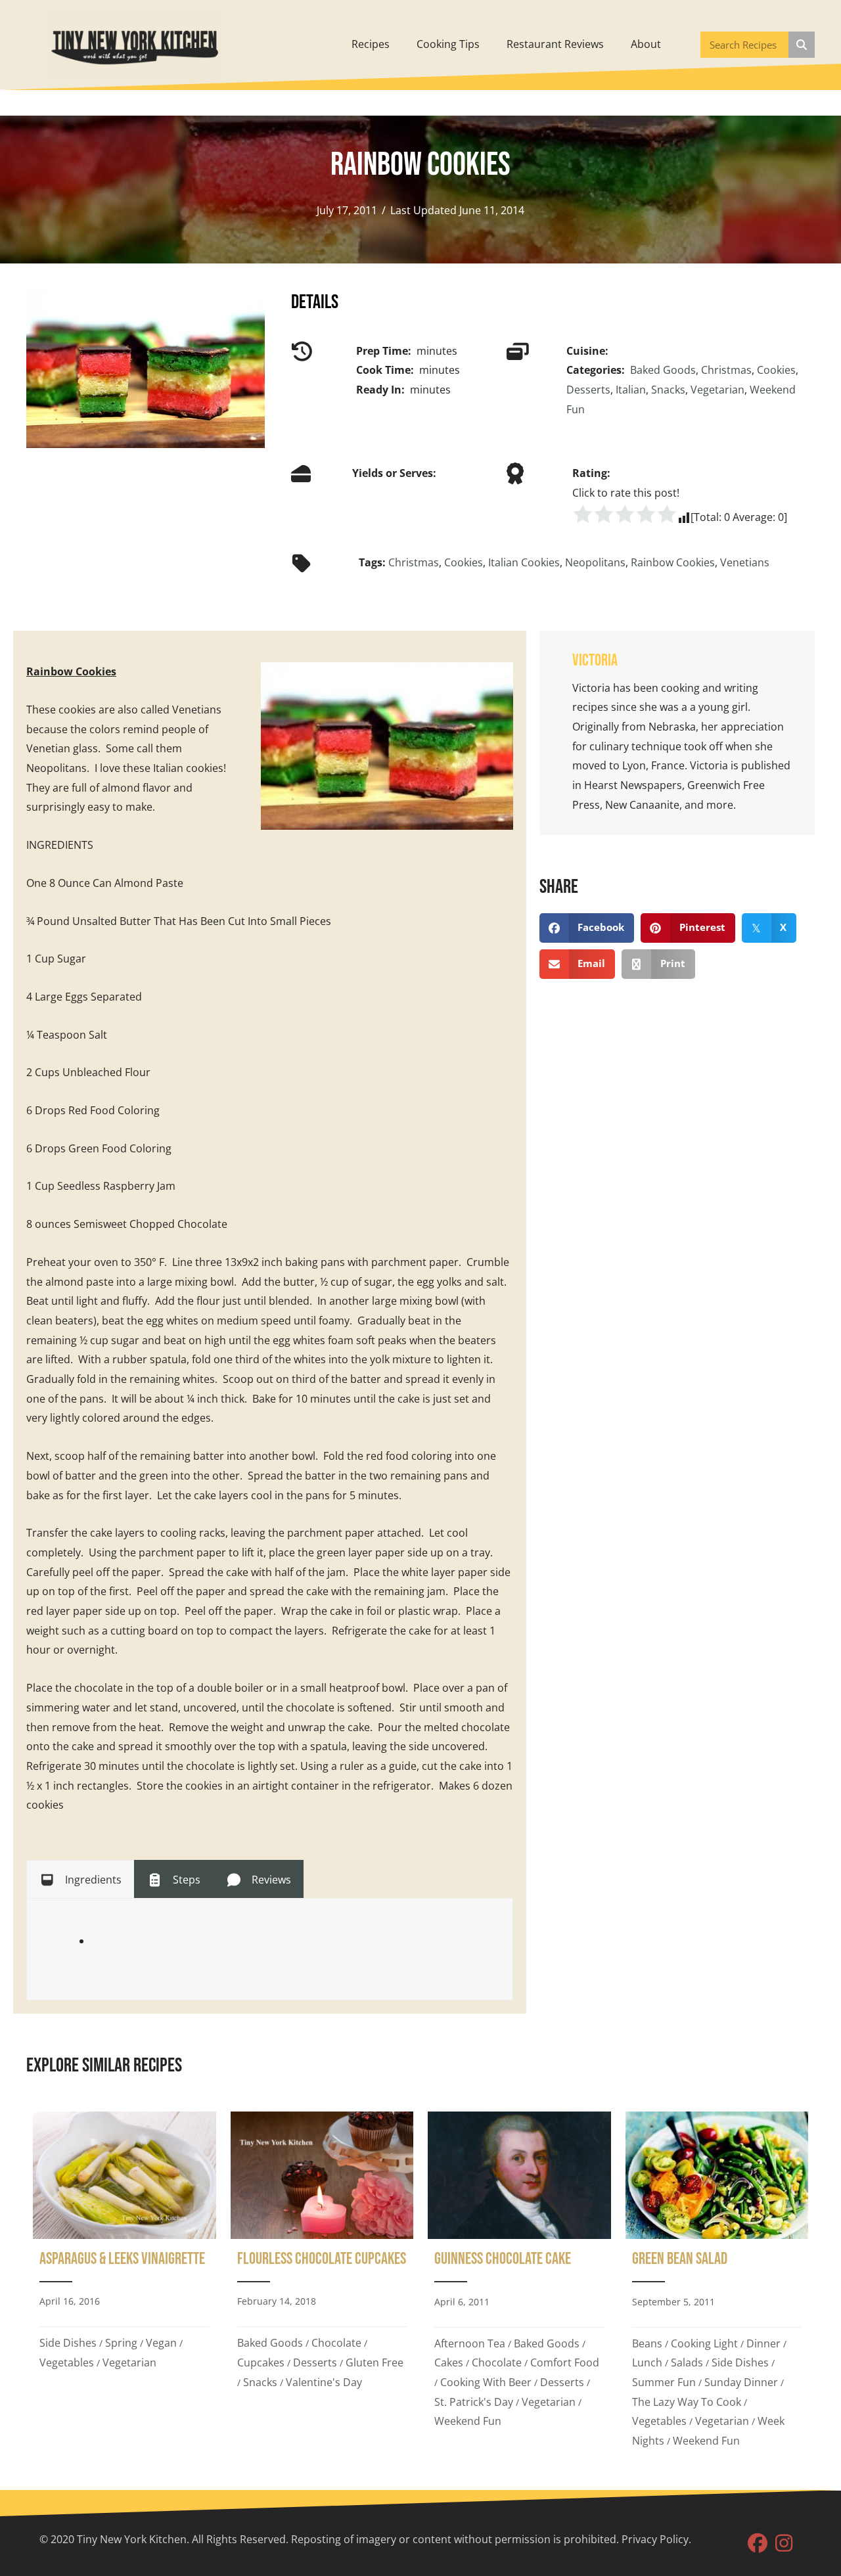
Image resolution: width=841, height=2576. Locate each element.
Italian (631, 390)
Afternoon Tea (470, 2343)
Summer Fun (664, 2382)
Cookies (776, 370)
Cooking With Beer (486, 2382)
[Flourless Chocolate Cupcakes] (322, 2285)
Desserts (588, 390)
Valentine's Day (324, 2382)
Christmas (726, 370)
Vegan (161, 2343)
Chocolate (336, 2343)
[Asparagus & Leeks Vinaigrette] (125, 2285)
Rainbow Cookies (673, 562)
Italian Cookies (524, 562)
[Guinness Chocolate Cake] (519, 2285)
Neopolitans (595, 562)
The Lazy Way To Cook (687, 2402)
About (646, 44)
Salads (687, 2362)
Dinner (763, 2343)
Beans (647, 2343)
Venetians (745, 562)
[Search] (802, 45)
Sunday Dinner (741, 2382)
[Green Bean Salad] (717, 2285)
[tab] (80, 1879)
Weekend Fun (468, 2421)
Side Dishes (68, 2343)
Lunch (647, 2362)
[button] (758, 2543)
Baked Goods (663, 370)
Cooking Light (704, 2343)
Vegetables (67, 2362)
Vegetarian (717, 390)
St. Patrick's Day (474, 2402)
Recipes (371, 44)
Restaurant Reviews (555, 44)
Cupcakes (261, 2362)
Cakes (449, 2362)
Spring (121, 2343)
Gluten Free (375, 2362)
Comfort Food (565, 2362)
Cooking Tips (448, 44)
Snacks (668, 390)
